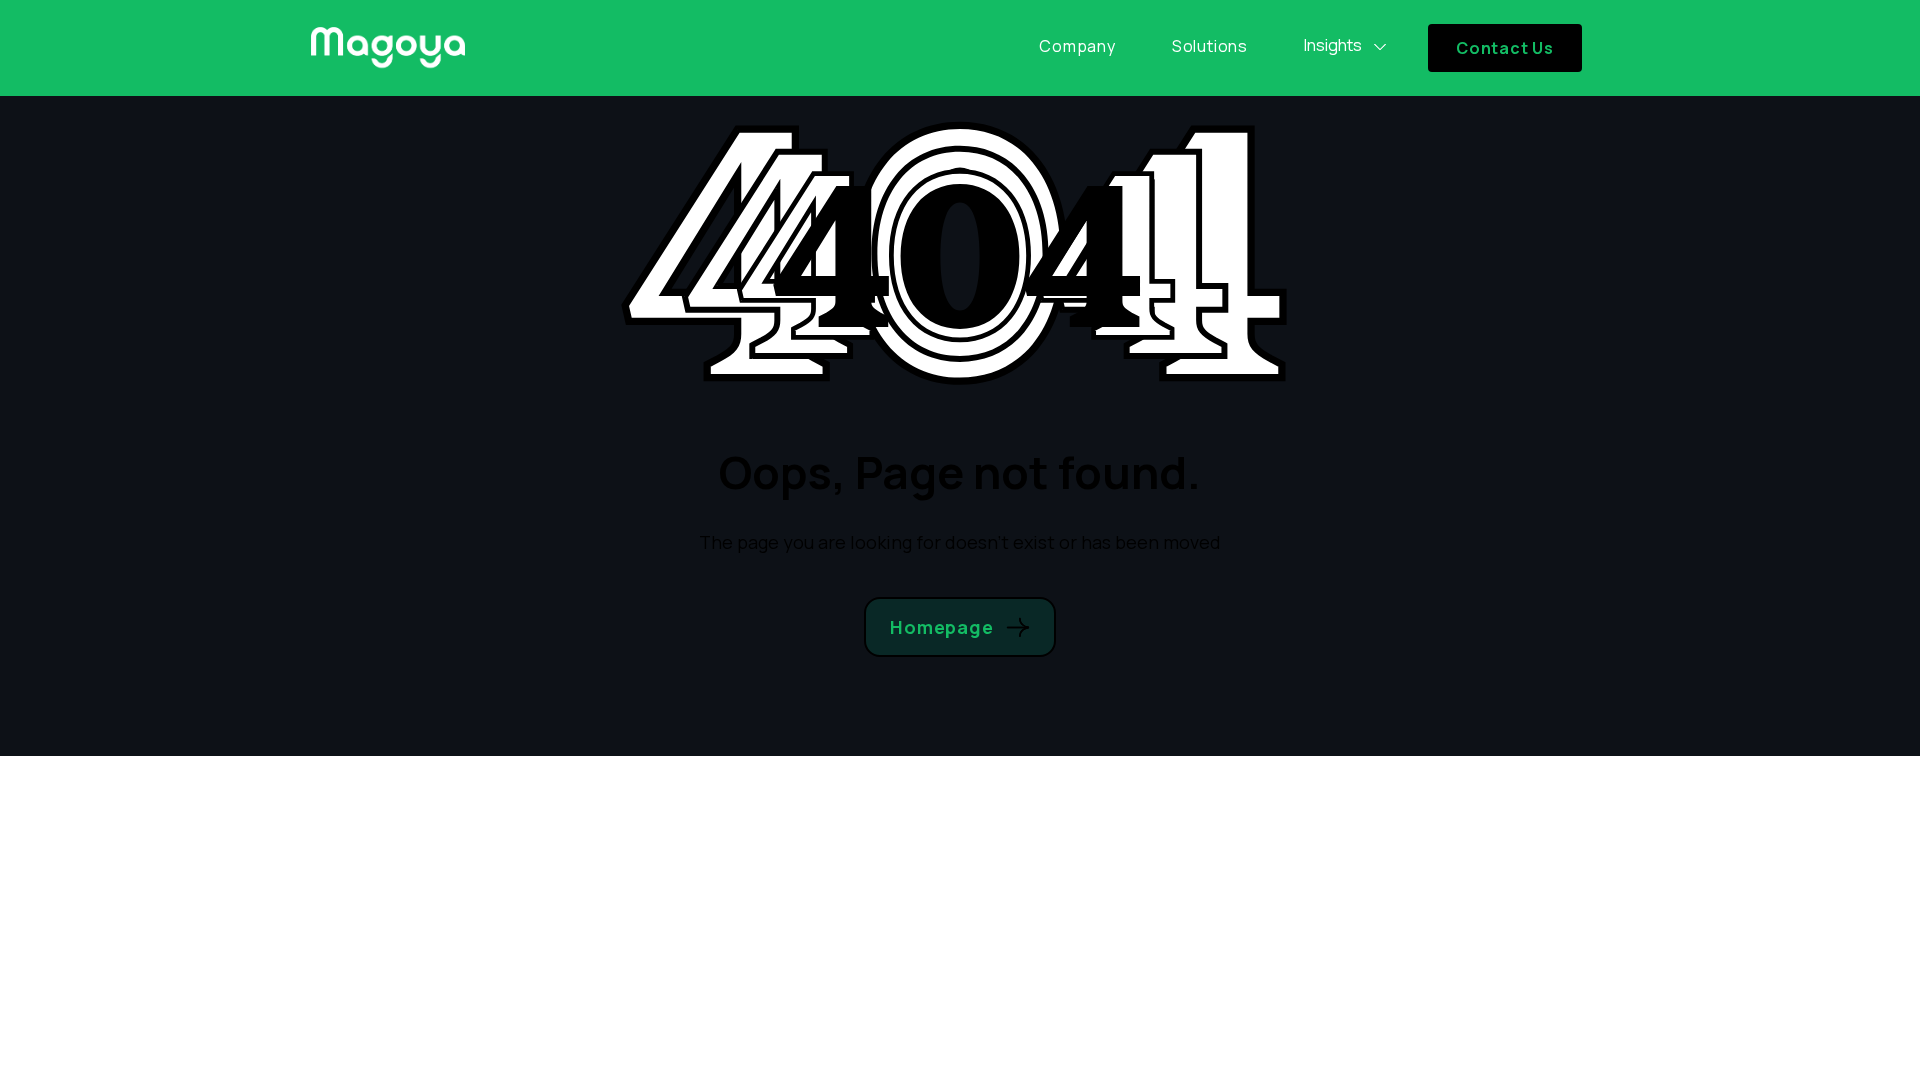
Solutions (1210, 46)
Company (1077, 46)
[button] (1346, 46)
